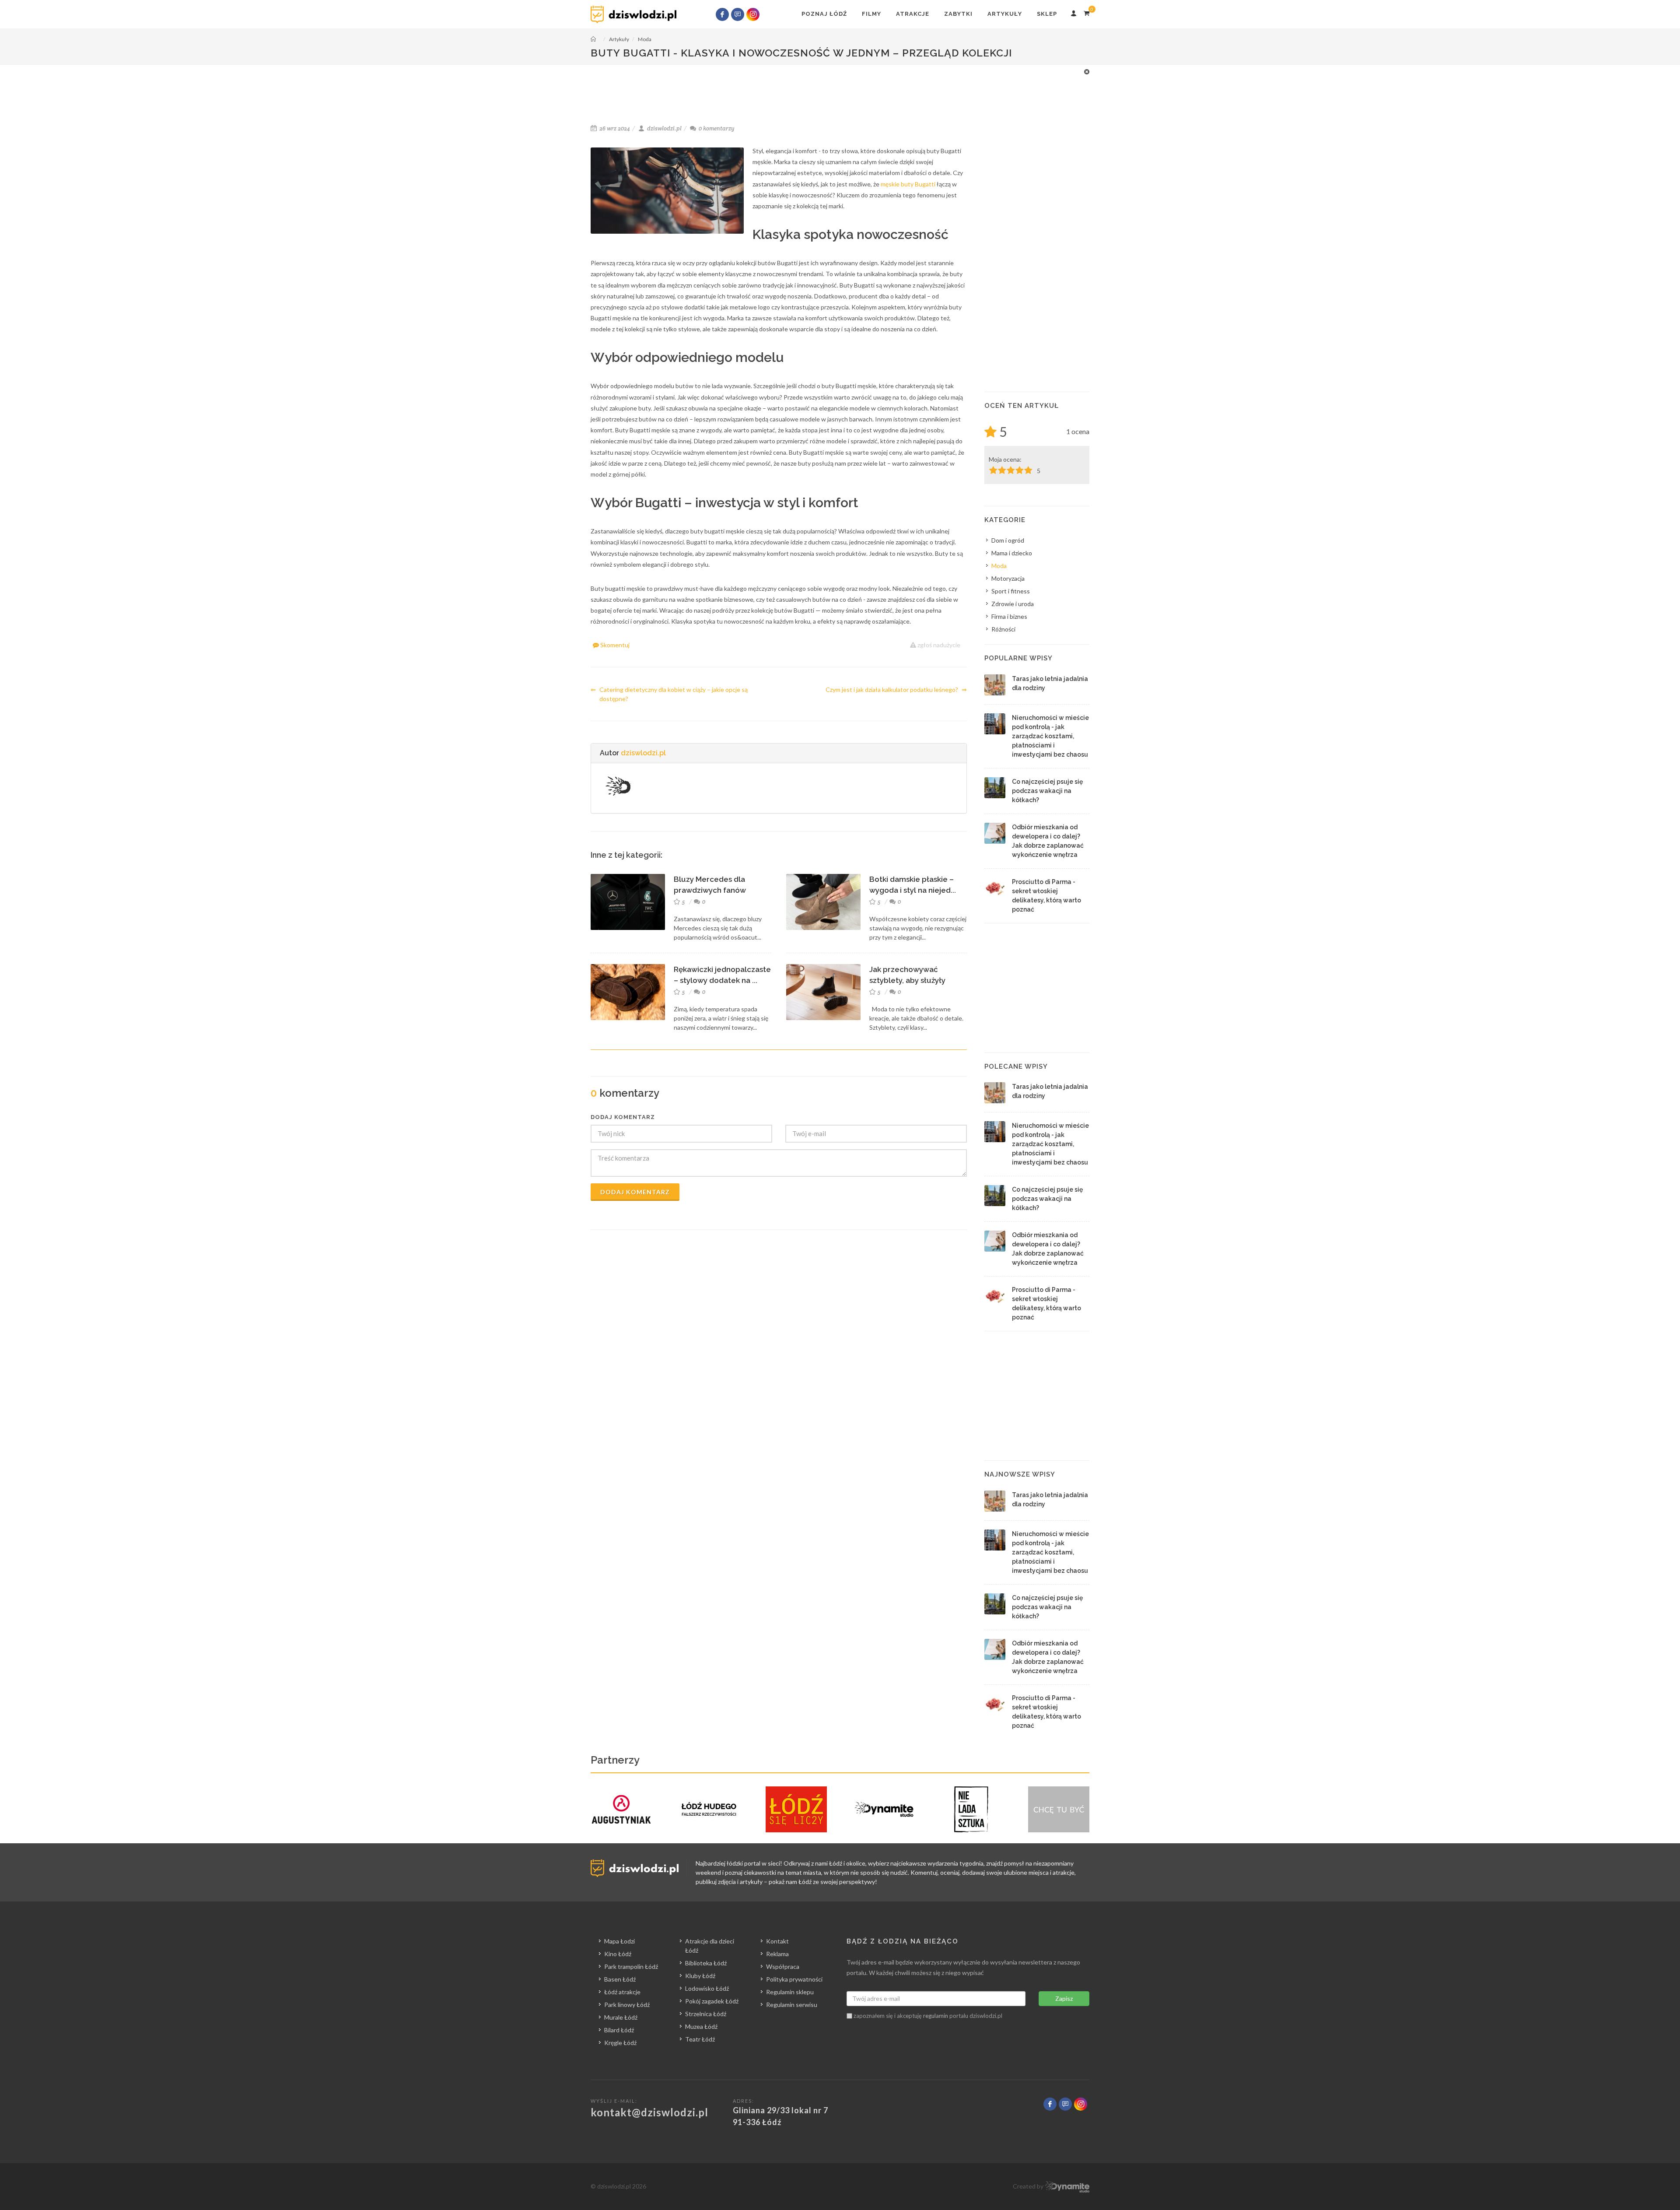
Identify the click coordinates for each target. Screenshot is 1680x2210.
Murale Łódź (621, 2017)
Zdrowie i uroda (1013, 604)
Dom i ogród (1008, 540)
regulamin (936, 2016)
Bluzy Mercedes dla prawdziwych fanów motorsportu (710, 890)
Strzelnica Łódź (706, 2014)
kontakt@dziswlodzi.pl (649, 2112)
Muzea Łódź (701, 2026)
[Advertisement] (840, 87)
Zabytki (958, 14)
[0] (1086, 12)
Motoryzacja (1008, 578)
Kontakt (777, 1941)
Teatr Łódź (700, 2039)
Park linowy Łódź (627, 2005)
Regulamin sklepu (790, 1992)
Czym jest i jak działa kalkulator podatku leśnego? (896, 689)
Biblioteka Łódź (706, 1963)
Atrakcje (913, 14)
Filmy (871, 14)
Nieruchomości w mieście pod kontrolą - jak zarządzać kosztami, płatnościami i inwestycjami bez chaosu (1050, 736)
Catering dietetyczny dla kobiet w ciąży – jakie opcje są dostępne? (669, 694)
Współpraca (783, 1966)
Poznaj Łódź (824, 14)
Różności (1003, 629)
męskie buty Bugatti (908, 184)
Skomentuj (614, 645)
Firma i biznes (1009, 616)
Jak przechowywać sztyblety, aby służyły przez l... (907, 980)
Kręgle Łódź (620, 2043)
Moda (999, 566)
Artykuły (1005, 14)
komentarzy (717, 128)
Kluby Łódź (700, 1976)
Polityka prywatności (794, 1979)
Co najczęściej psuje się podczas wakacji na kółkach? (1047, 791)
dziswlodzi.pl (643, 753)
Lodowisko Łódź (707, 1988)
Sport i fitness (1011, 591)
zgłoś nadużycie (938, 645)
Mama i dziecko (1012, 553)
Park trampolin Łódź (631, 1966)
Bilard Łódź (619, 2030)
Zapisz (1064, 1998)
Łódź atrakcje (622, 1992)
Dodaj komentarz (635, 1192)
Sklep (1047, 14)
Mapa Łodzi (619, 1941)
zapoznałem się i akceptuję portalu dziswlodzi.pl (927, 2016)
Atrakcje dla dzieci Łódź (710, 1946)
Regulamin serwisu (792, 2005)
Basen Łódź (620, 1979)
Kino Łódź (618, 1954)
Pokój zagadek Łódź (712, 2001)
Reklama (777, 1954)
